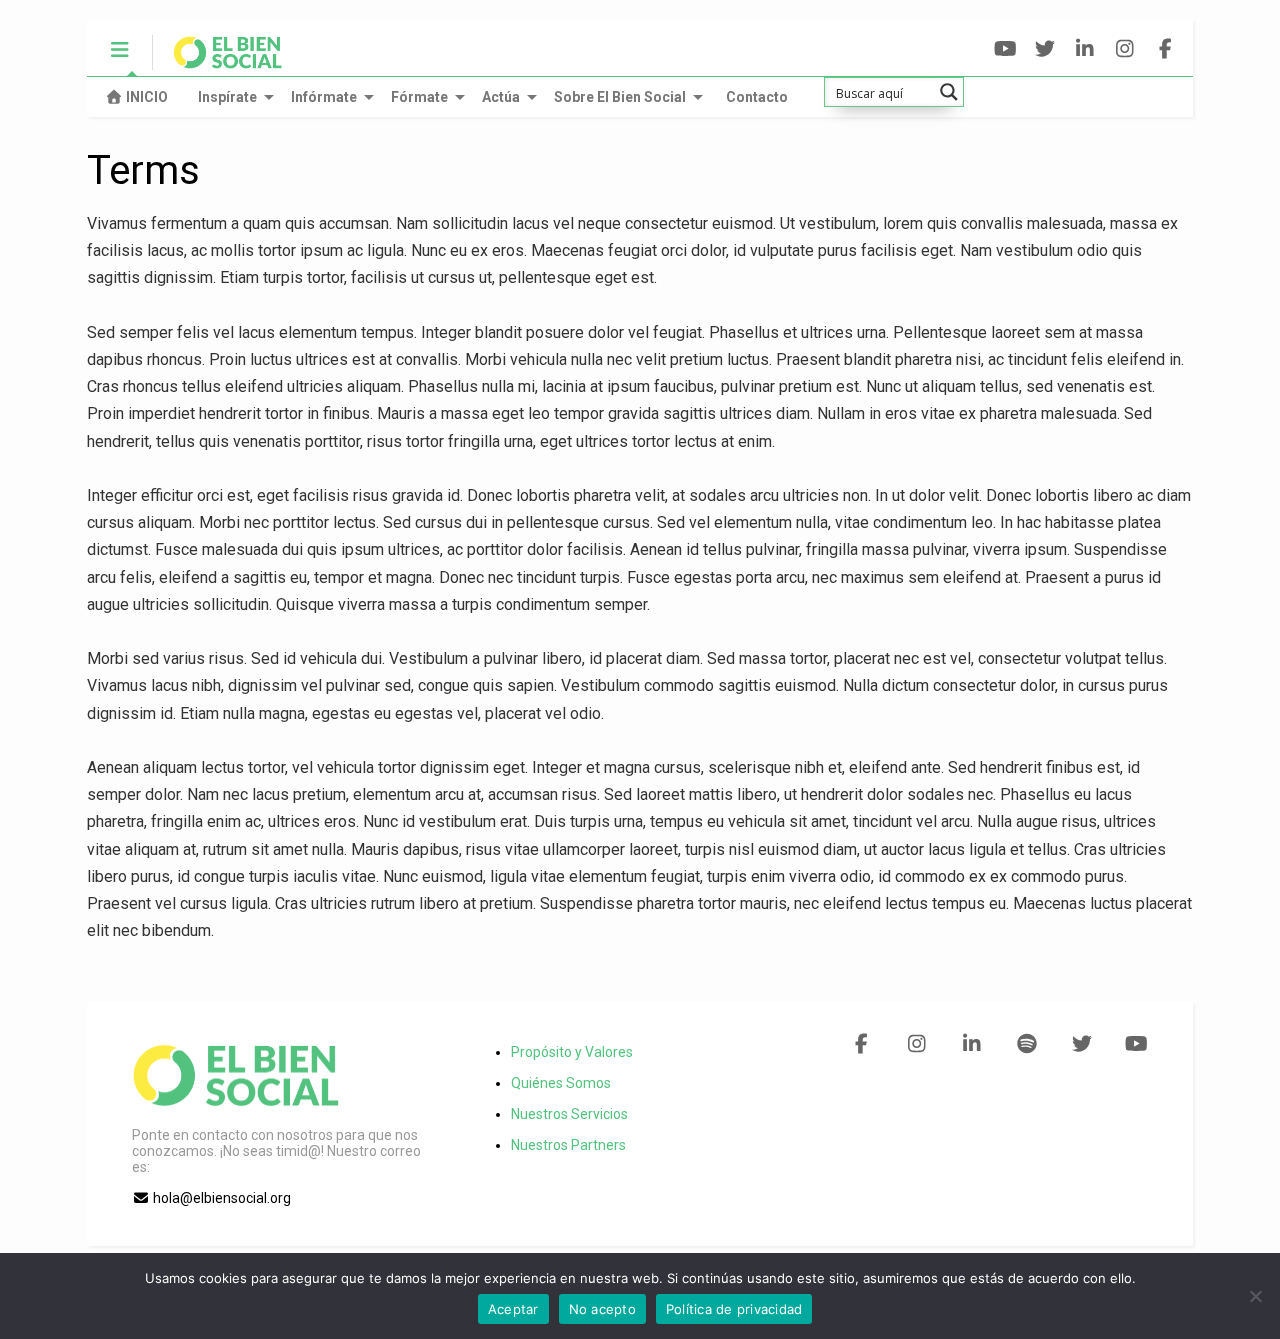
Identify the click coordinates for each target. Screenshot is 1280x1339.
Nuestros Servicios (569, 1114)
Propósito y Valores (572, 1052)
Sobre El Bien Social (620, 97)
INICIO (147, 97)
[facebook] (1165, 49)
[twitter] (1045, 49)
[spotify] (1026, 1044)
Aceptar (513, 1309)
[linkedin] (1085, 49)
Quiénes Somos (561, 1083)
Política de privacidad (734, 1309)
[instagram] (1125, 49)
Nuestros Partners (568, 1145)
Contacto (757, 97)
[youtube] (1005, 49)
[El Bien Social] (217, 61)
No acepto (602, 1309)
